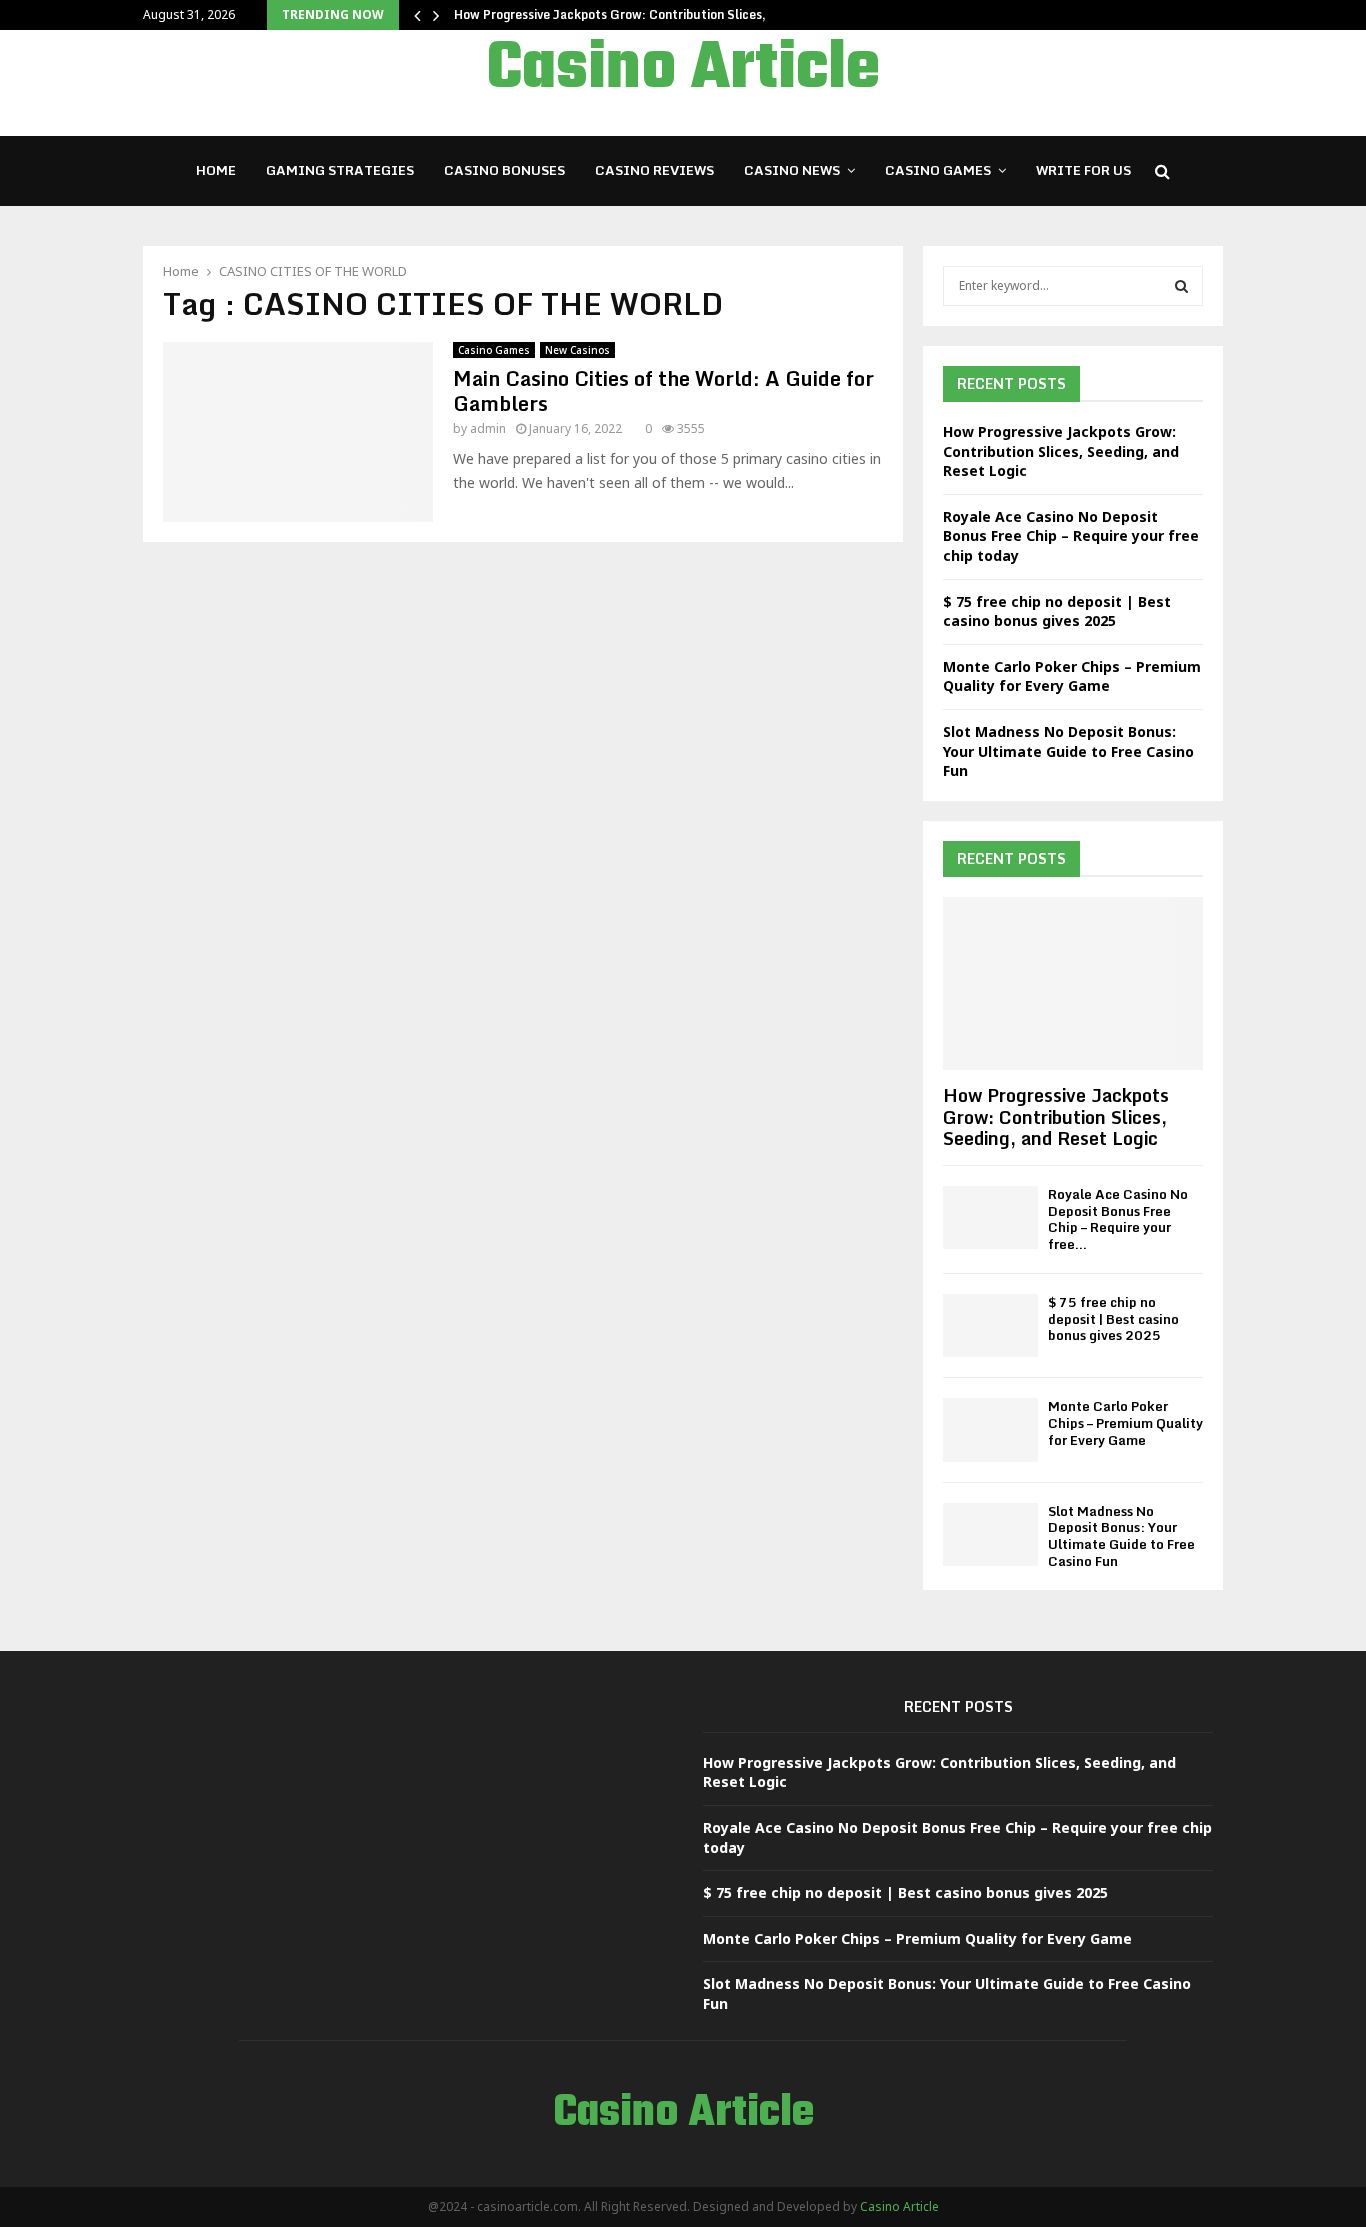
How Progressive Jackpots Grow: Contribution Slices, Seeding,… (642, 14)
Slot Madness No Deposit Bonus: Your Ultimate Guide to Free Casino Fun (1068, 751)
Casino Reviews (654, 170)
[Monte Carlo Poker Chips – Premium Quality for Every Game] (990, 1429)
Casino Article (683, 70)
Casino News (792, 170)
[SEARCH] (1181, 286)
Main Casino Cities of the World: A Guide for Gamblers (663, 391)
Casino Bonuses (504, 170)
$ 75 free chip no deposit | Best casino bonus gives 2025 (1057, 611)
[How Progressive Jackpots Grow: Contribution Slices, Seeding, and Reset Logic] (1073, 983)
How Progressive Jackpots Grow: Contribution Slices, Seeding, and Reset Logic (1061, 451)
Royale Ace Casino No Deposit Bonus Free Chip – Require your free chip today (1071, 536)
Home (216, 170)
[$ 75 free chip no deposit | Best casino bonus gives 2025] (990, 1325)
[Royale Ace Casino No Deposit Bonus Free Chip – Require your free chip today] (990, 1217)
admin (488, 428)
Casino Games (938, 170)
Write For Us (1083, 170)
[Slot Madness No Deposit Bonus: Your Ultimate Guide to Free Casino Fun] (990, 1534)
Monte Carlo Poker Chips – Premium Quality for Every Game (1072, 676)
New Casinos (577, 350)
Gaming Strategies (340, 170)
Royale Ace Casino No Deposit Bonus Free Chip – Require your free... (1118, 1219)
